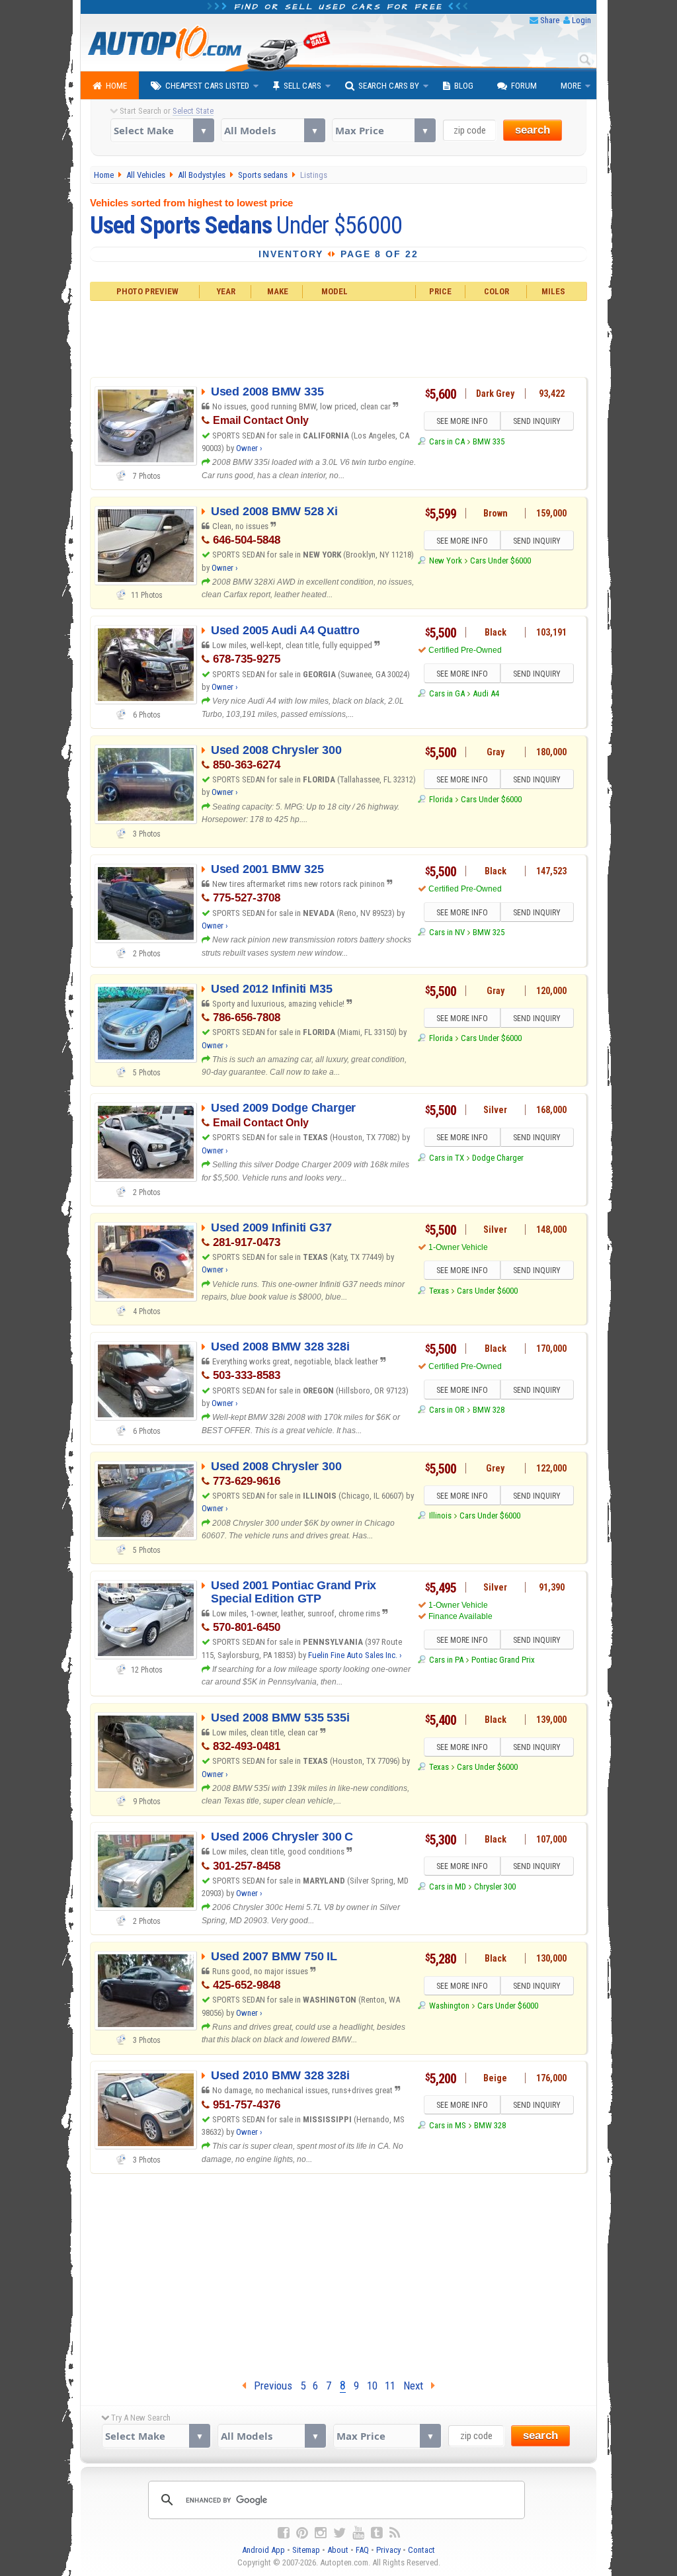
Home (116, 86)
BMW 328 (489, 1410)
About (338, 2550)
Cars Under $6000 (500, 561)
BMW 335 (489, 441)
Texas (439, 1291)
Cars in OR (447, 1410)
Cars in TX (446, 1158)
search (533, 130)
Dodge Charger (498, 1158)
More (571, 86)
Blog (464, 86)
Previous (269, 2386)
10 (372, 2386)
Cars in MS (447, 2125)
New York (445, 561)
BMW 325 (489, 932)
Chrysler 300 (495, 1887)
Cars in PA (446, 1660)
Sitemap (306, 2550)
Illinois (440, 1516)
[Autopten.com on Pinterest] (302, 2533)
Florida (441, 799)
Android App (263, 2550)
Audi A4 (486, 693)
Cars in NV (447, 932)
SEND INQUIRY (537, 421)
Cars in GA (447, 693)
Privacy (388, 2550)
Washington (449, 2006)
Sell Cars (302, 86)
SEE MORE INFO (462, 421)
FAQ (362, 2550)
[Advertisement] (339, 337)
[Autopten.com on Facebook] (284, 2533)
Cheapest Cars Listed (207, 86)
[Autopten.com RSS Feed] (395, 2533)
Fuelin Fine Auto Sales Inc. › (355, 1655)
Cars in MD (447, 1887)
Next (417, 2386)
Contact (421, 2550)
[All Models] (273, 130)
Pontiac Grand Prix (503, 1660)
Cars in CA (447, 441)
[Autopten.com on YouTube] (358, 2533)
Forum (524, 86)
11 (390, 2386)
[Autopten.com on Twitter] (339, 2533)
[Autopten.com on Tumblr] (377, 2533)
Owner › (249, 448)
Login (581, 20)
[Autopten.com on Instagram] (321, 2533)
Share (550, 20)
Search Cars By (389, 86)
